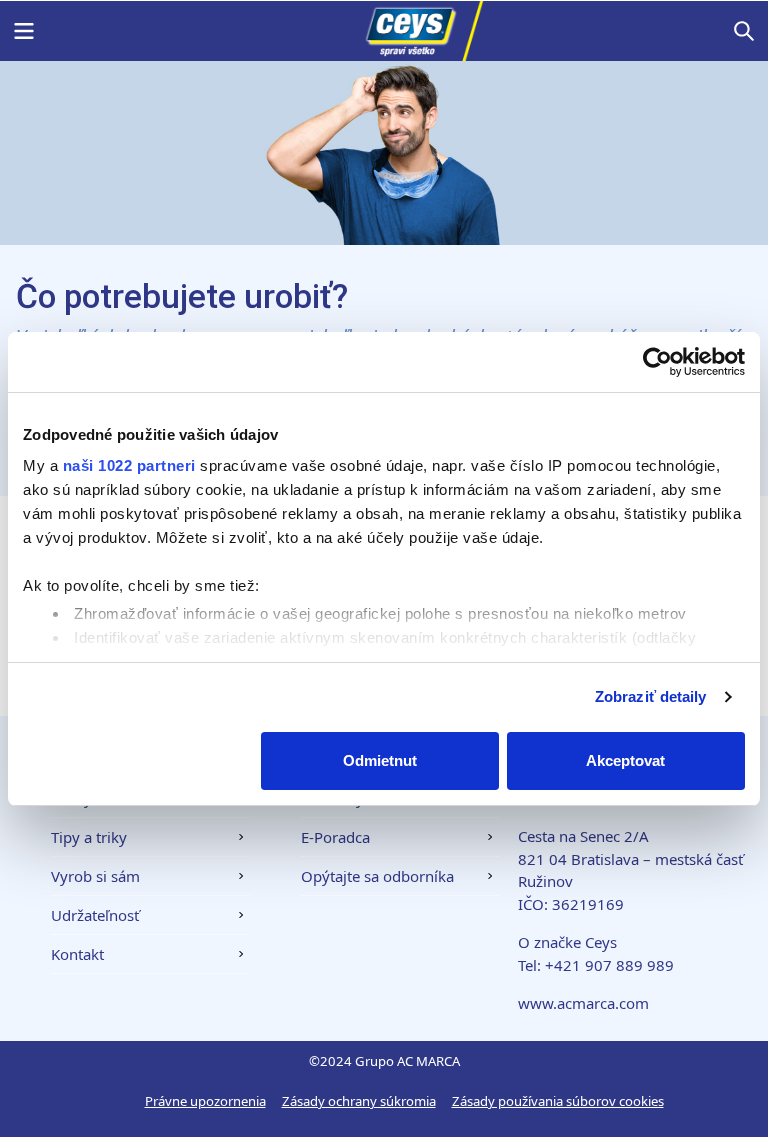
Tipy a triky (89, 837)
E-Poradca (335, 837)
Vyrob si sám (95, 876)
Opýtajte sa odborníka (377, 876)
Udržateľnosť (95, 915)
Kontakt (77, 954)
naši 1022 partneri (129, 465)
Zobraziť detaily (651, 696)
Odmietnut (380, 760)
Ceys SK (384, 31)
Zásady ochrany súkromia (359, 1101)
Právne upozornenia (205, 1101)
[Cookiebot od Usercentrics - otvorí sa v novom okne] (657, 362)
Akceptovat (625, 760)
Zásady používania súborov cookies (558, 1101)
